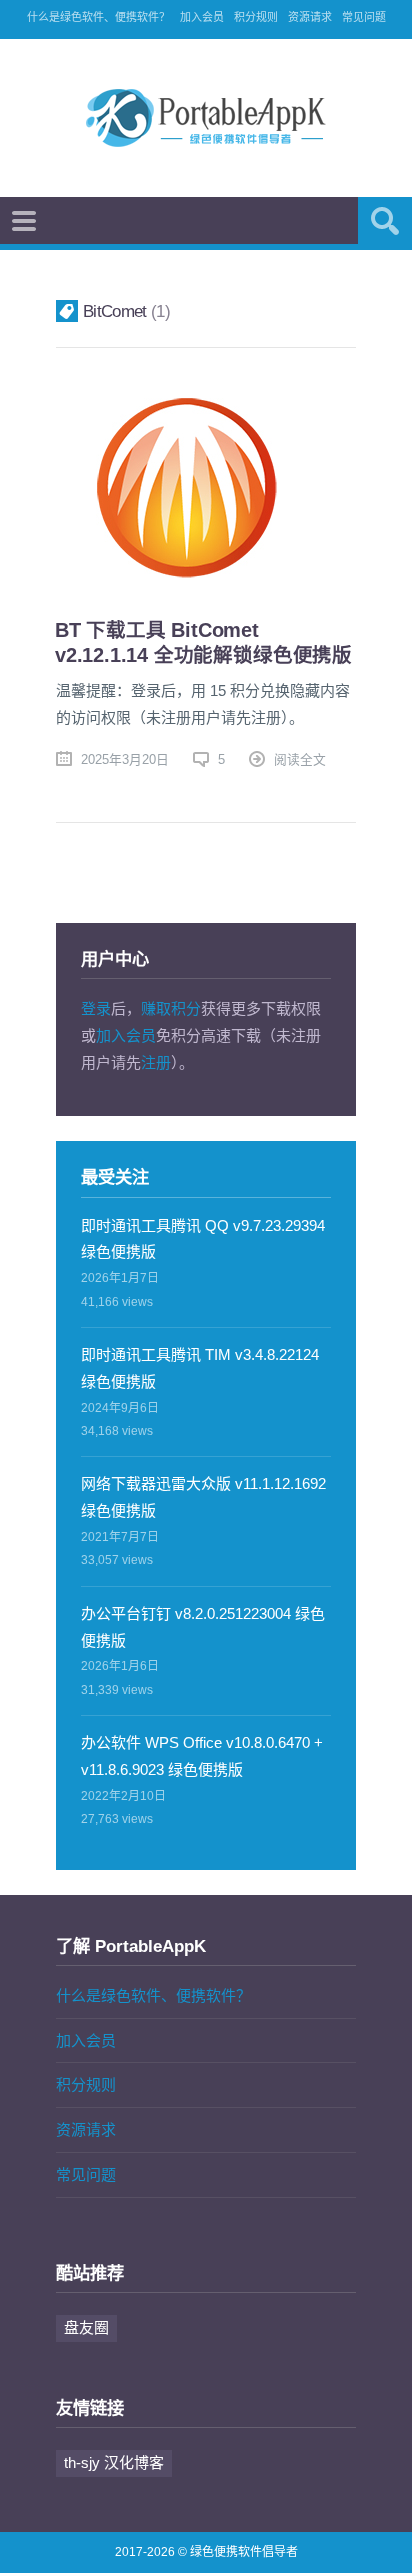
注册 (156, 1062)
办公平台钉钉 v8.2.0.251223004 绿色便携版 (203, 1627)
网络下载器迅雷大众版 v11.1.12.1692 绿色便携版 (203, 1497)
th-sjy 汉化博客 (114, 2462)
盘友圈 (86, 2327)
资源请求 (310, 17)
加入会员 (202, 17)
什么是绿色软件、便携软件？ (98, 17)
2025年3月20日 (125, 759)
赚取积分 (171, 1008)
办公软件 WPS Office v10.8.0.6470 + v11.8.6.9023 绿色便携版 (202, 1756)
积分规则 (256, 17)
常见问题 (364, 17)
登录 (96, 1008)
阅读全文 (300, 759)
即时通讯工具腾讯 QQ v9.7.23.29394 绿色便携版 (203, 1239)
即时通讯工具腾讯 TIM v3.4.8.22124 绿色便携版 (200, 1368)
